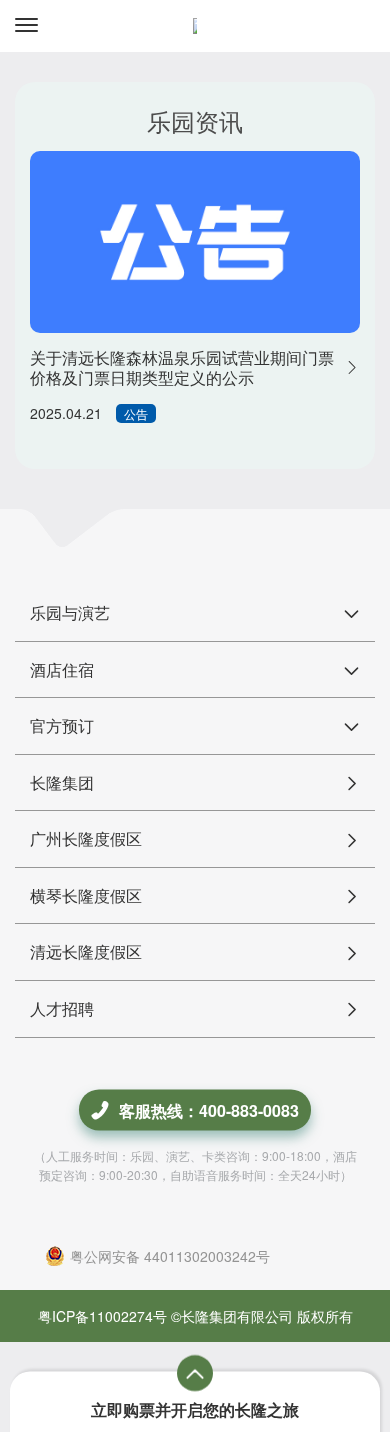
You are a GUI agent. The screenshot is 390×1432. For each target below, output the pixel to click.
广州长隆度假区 (86, 838)
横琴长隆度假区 (86, 895)
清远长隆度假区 (86, 951)
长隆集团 (62, 782)
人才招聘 (62, 1008)
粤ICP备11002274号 (102, 1316)
